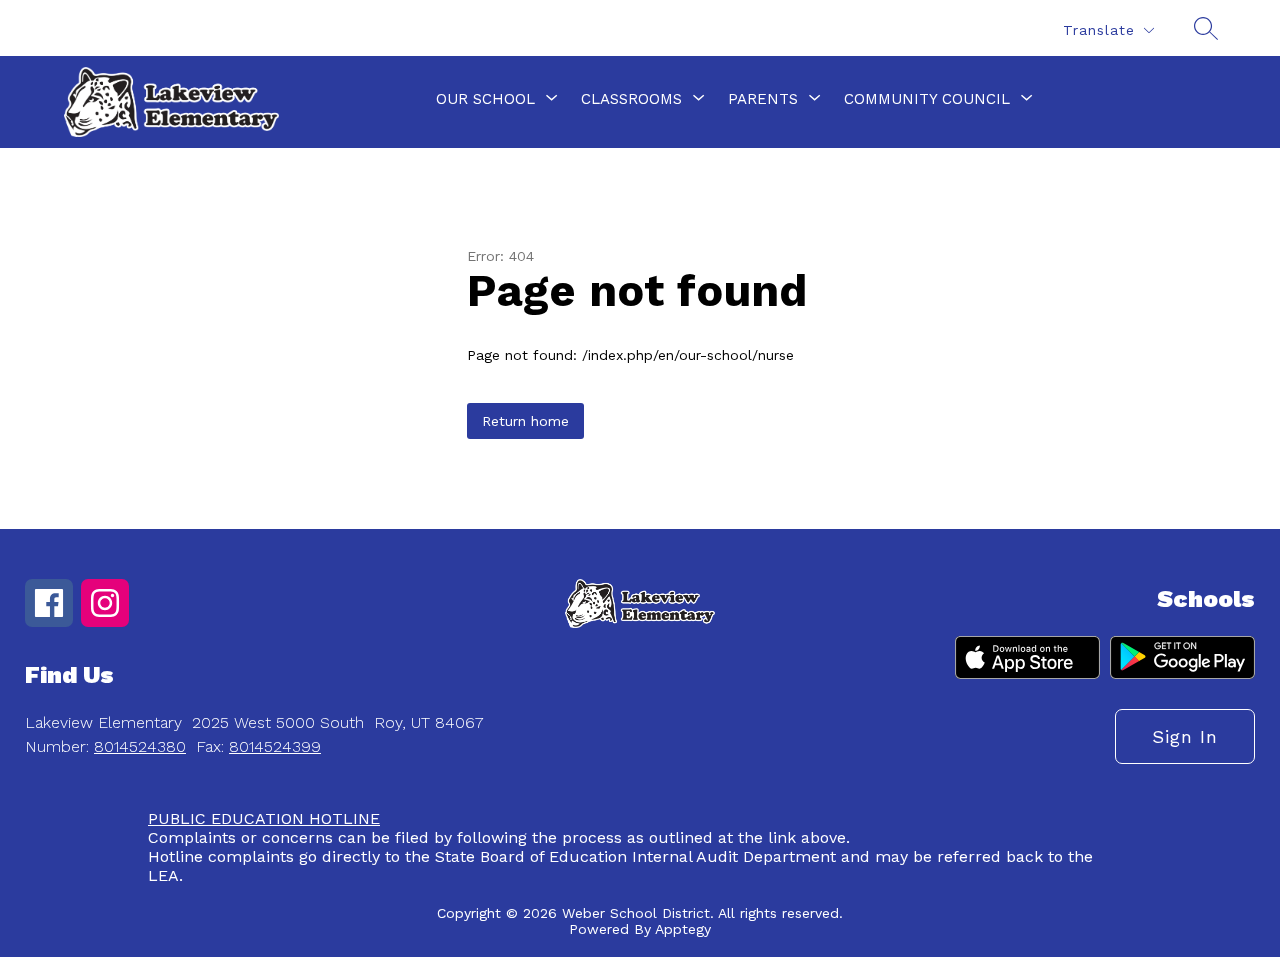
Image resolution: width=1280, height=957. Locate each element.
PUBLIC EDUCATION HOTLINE (264, 818)
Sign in (1185, 736)
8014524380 (140, 746)
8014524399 (275, 746)
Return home (525, 421)
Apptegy (683, 929)
